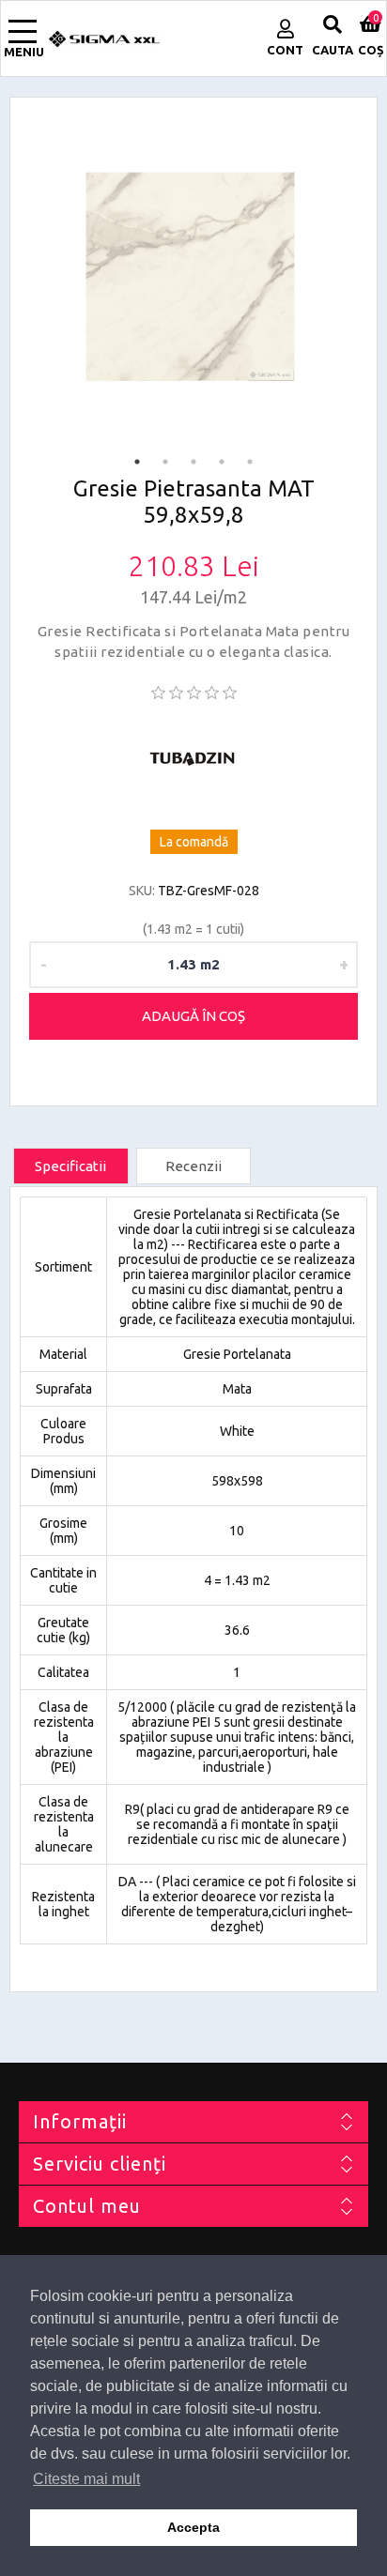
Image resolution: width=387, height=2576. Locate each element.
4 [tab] (222, 462)
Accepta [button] (193, 2527)
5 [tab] (250, 462)
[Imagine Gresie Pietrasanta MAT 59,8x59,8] (193, 280)
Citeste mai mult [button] (86, 2479)
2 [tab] (165, 462)
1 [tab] (137, 462)
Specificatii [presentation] (70, 1166)
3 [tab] (193, 462)
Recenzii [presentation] (193, 1166)
